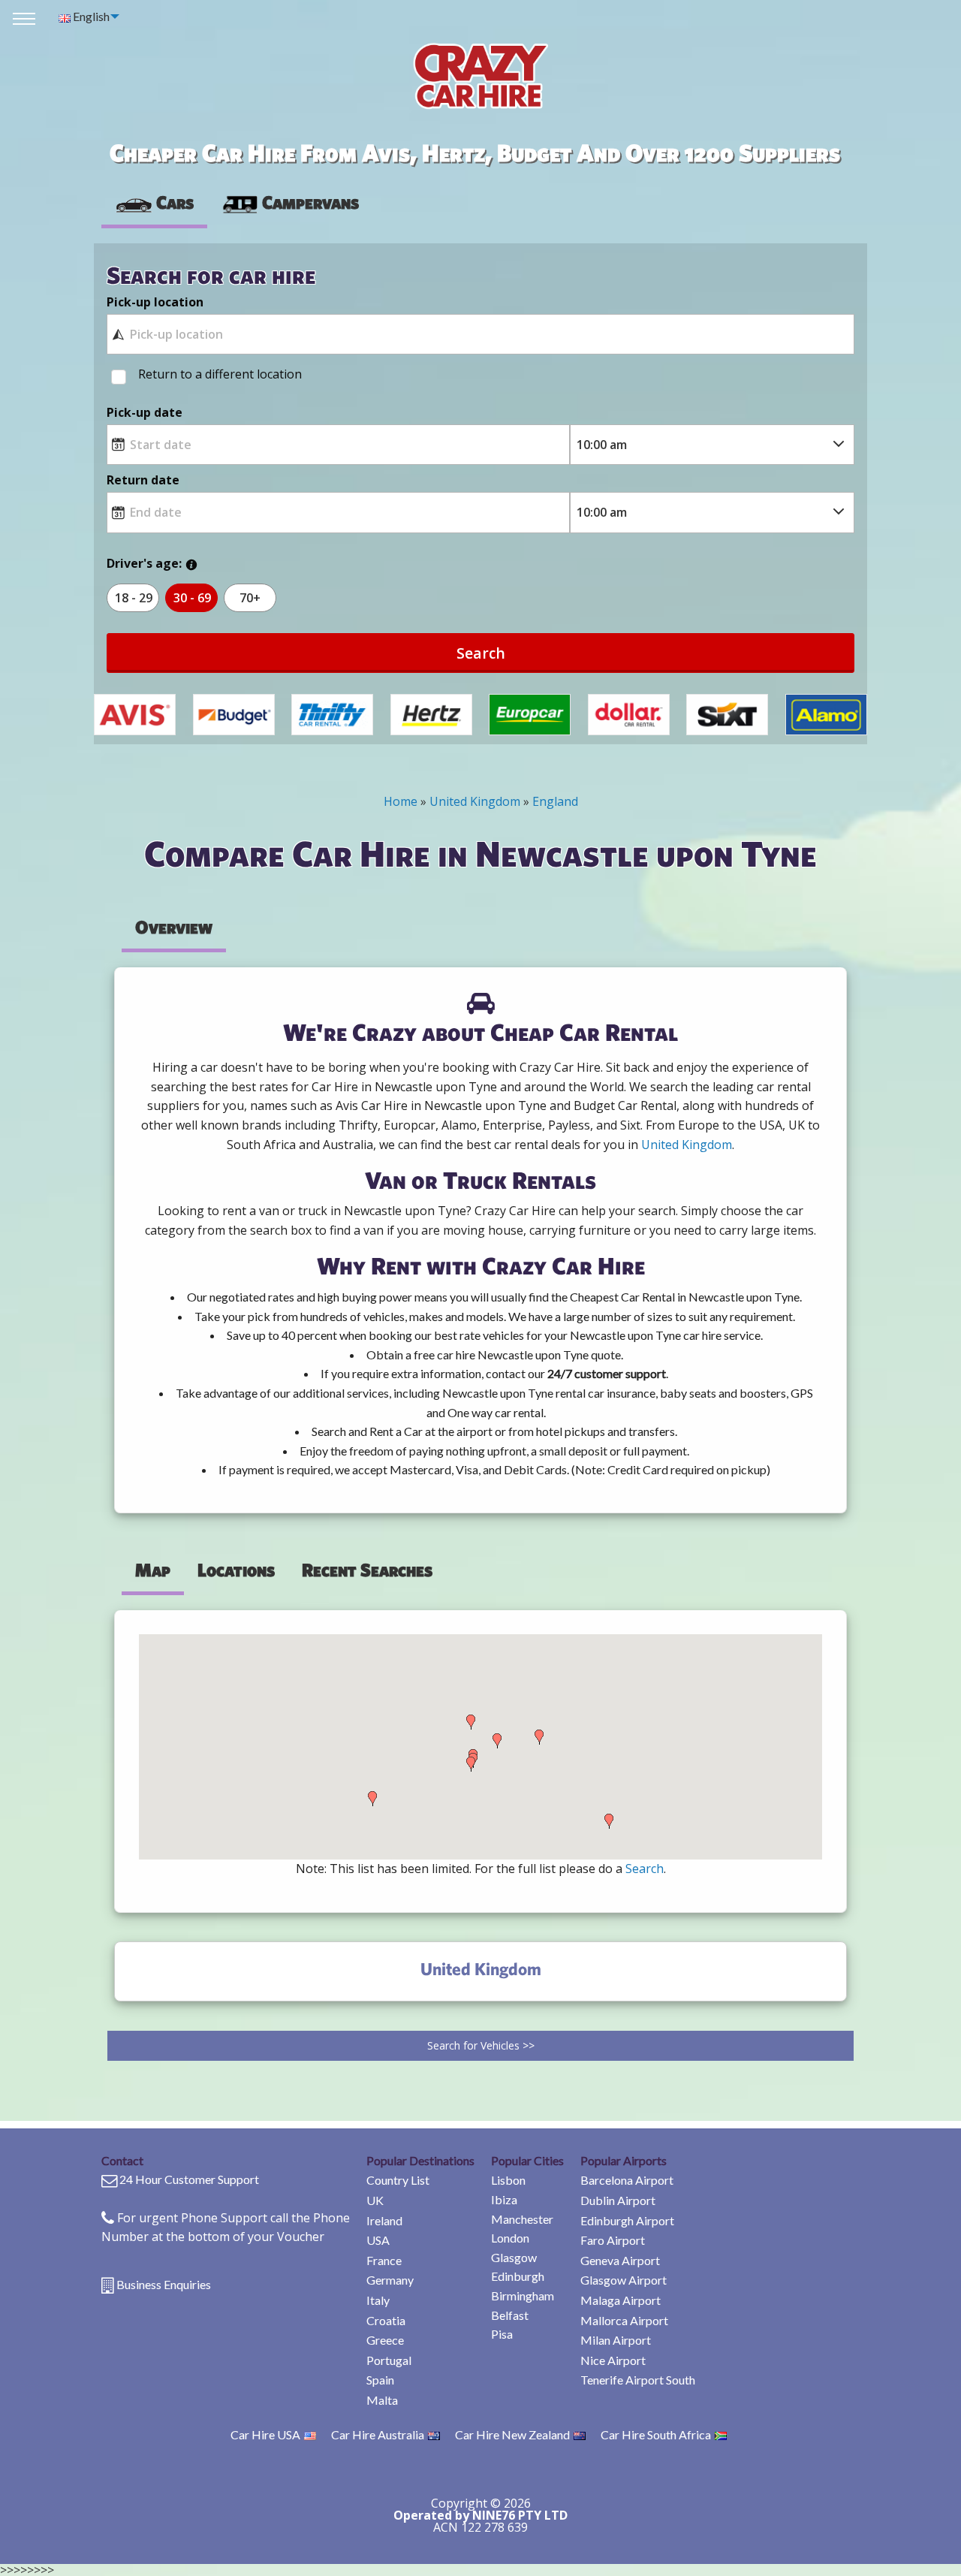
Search (481, 653)
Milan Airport (616, 2340)
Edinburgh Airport (627, 2220)
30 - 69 (192, 598)
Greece (385, 2340)
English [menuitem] (90, 16)
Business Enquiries (164, 2284)
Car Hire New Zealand (512, 2434)
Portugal (389, 2360)
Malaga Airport (621, 2300)
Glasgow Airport (624, 2280)
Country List (398, 2180)
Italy (378, 2300)
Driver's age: (144, 563)
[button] (372, 1799)
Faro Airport (613, 2240)
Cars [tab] (175, 202)
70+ (250, 598)
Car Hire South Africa (656, 2434)
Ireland (384, 2220)
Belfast (510, 2315)
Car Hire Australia (378, 2434)
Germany (390, 2280)
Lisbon (508, 2180)
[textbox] (480, 334)
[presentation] (290, 203)
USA (378, 2240)
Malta (382, 2400)
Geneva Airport (620, 2260)
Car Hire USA (265, 2434)
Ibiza (504, 2199)
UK (375, 2200)
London (510, 2238)
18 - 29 (134, 598)
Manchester (522, 2219)
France (384, 2260)
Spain (380, 2380)
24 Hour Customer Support (189, 2179)
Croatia (386, 2320)
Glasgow (514, 2257)
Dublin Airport (618, 2200)
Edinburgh (518, 2276)
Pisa (502, 2334)
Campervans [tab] (310, 202)
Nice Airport (613, 2360)
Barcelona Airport (627, 2180)
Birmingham (523, 2295)
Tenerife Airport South (638, 2380)
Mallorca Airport (624, 2320)
